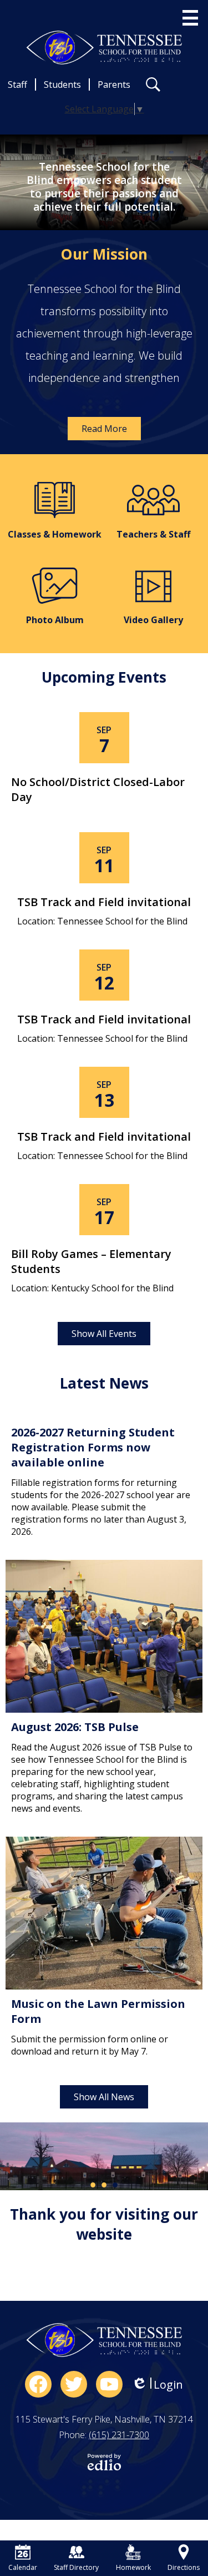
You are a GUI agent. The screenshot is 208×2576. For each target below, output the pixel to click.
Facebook (38, 2384)
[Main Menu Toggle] (190, 18)
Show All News (104, 2097)
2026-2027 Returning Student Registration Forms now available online (93, 1447)
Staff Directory (76, 2567)
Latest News (104, 1383)
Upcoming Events (104, 677)
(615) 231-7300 (119, 2435)
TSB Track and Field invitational (104, 902)
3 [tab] (115, 2185)
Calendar (23, 2567)
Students (62, 84)
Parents (114, 84)
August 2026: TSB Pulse (75, 1727)
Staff (17, 84)
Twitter (74, 2384)
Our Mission (104, 254)
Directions (184, 2567)
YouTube (109, 2384)
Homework (133, 2567)
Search (153, 84)
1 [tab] (93, 2185)
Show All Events (104, 1334)
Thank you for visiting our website (104, 2224)
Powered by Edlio (104, 2462)
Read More (104, 429)
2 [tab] (104, 2185)
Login (157, 2384)
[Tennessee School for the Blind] (104, 48)
